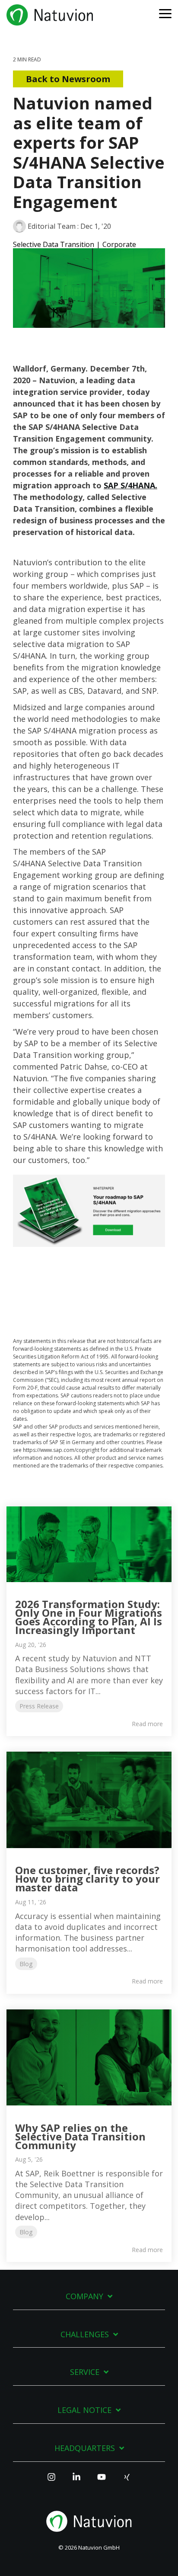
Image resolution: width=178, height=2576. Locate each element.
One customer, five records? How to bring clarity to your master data (87, 1879)
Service (85, 2372)
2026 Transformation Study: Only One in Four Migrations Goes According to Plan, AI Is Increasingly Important (89, 1617)
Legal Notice (84, 2410)
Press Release (39, 1706)
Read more (147, 1724)
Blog (26, 1964)
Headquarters (85, 2448)
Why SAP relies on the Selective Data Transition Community (80, 2136)
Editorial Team (52, 226)
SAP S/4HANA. (130, 485)
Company (84, 2296)
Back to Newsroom (68, 79)
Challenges (85, 2334)
